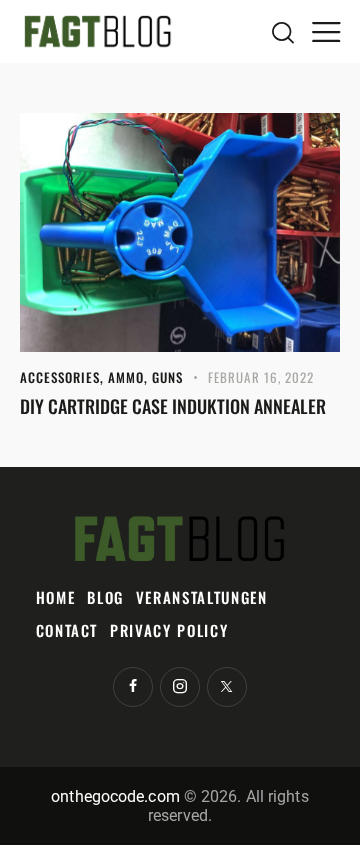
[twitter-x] (227, 687)
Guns (167, 377)
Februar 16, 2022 (261, 377)
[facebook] (133, 687)
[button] (326, 31)
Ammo (126, 377)
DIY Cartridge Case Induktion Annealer (173, 406)
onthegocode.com (115, 796)
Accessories (60, 377)
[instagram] (180, 687)
